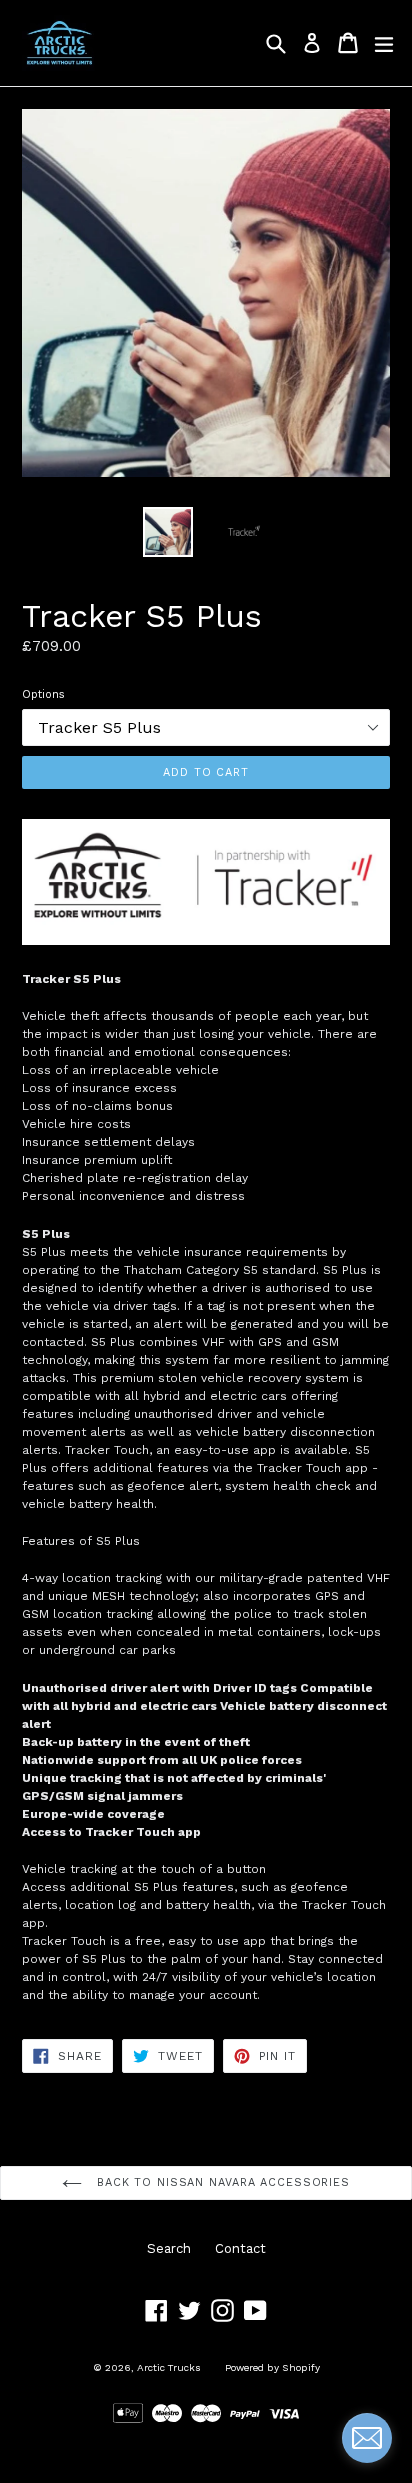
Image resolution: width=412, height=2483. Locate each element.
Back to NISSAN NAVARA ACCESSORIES (221, 2182)
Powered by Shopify (272, 2367)
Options (43, 694)
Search (169, 2248)
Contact (240, 2248)
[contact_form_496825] (367, 2438)
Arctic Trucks (169, 2367)
